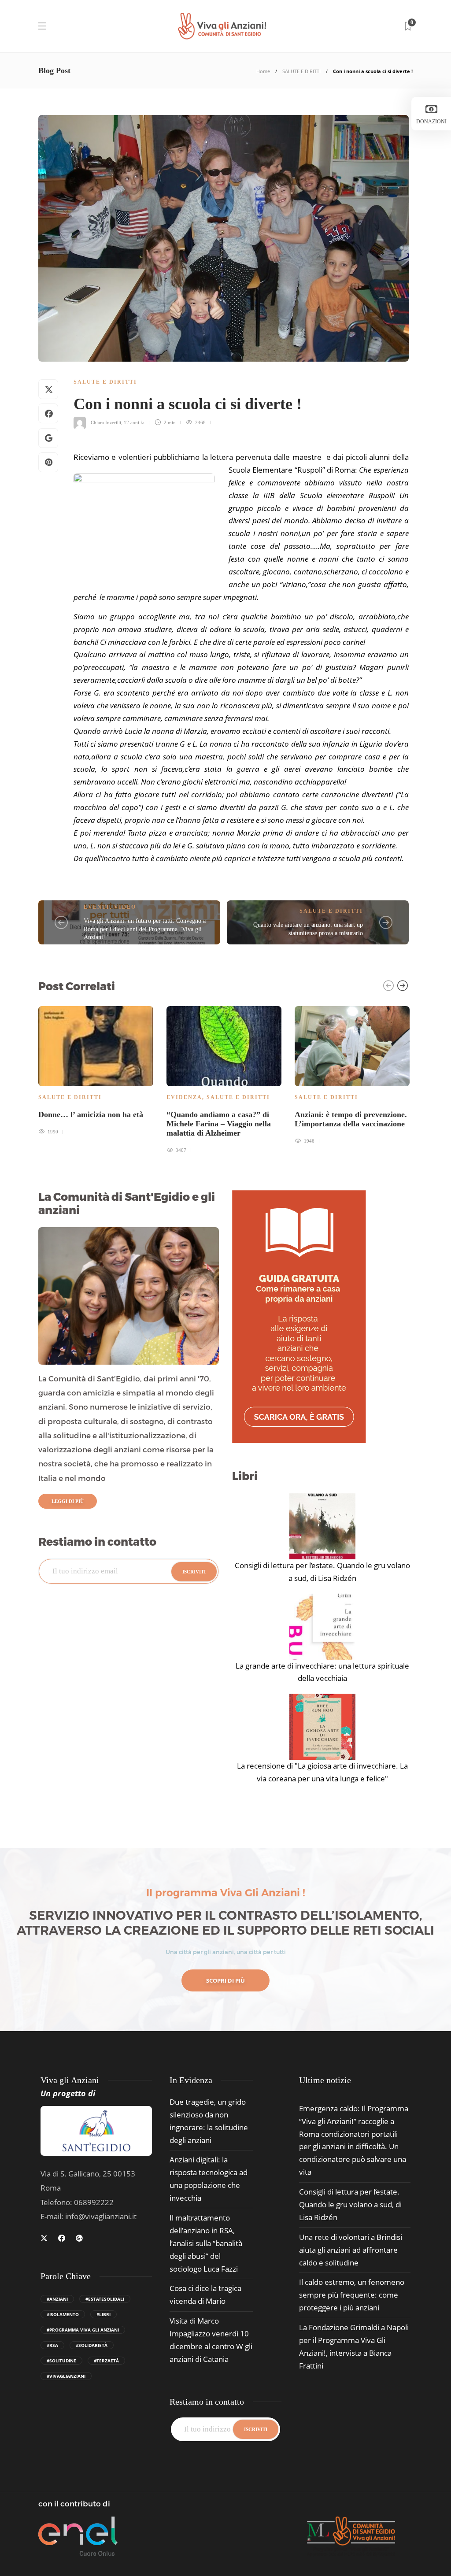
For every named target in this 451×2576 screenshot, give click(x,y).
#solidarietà (92, 2345)
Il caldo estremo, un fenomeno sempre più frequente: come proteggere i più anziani (352, 2295)
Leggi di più (68, 1501)
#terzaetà (106, 2361)
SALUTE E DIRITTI (301, 71)
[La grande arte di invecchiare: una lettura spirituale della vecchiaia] (322, 1627)
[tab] (325, 2080)
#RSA (52, 2345)
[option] (96, 1069)
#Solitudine (61, 2361)
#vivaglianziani (66, 2376)
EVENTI (97, 907)
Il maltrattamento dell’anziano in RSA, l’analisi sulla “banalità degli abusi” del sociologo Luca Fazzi (206, 2243)
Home (263, 71)
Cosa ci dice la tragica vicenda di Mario (205, 2295)
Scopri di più (225, 1980)
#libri (104, 2314)
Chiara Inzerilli (106, 422)
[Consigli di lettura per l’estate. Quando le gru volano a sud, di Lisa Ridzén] (322, 1526)
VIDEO (125, 907)
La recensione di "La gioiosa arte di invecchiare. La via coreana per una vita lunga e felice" (322, 1772)
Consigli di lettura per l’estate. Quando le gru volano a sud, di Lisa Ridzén (322, 1572)
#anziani (57, 2299)
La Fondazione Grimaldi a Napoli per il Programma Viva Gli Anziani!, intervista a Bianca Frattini (354, 2347)
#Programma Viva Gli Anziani (83, 2330)
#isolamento (63, 2314)
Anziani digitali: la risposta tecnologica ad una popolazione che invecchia (209, 2179)
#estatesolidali (105, 2299)
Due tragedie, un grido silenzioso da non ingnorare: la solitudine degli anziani (209, 2121)
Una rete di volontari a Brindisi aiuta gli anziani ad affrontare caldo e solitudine (351, 2250)
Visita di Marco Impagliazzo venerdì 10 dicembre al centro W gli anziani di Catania (211, 2340)
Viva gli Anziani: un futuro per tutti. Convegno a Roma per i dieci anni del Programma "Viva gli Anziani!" (145, 929)
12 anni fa (134, 422)
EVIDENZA (184, 1097)
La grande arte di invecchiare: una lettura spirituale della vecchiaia (322, 1672)
